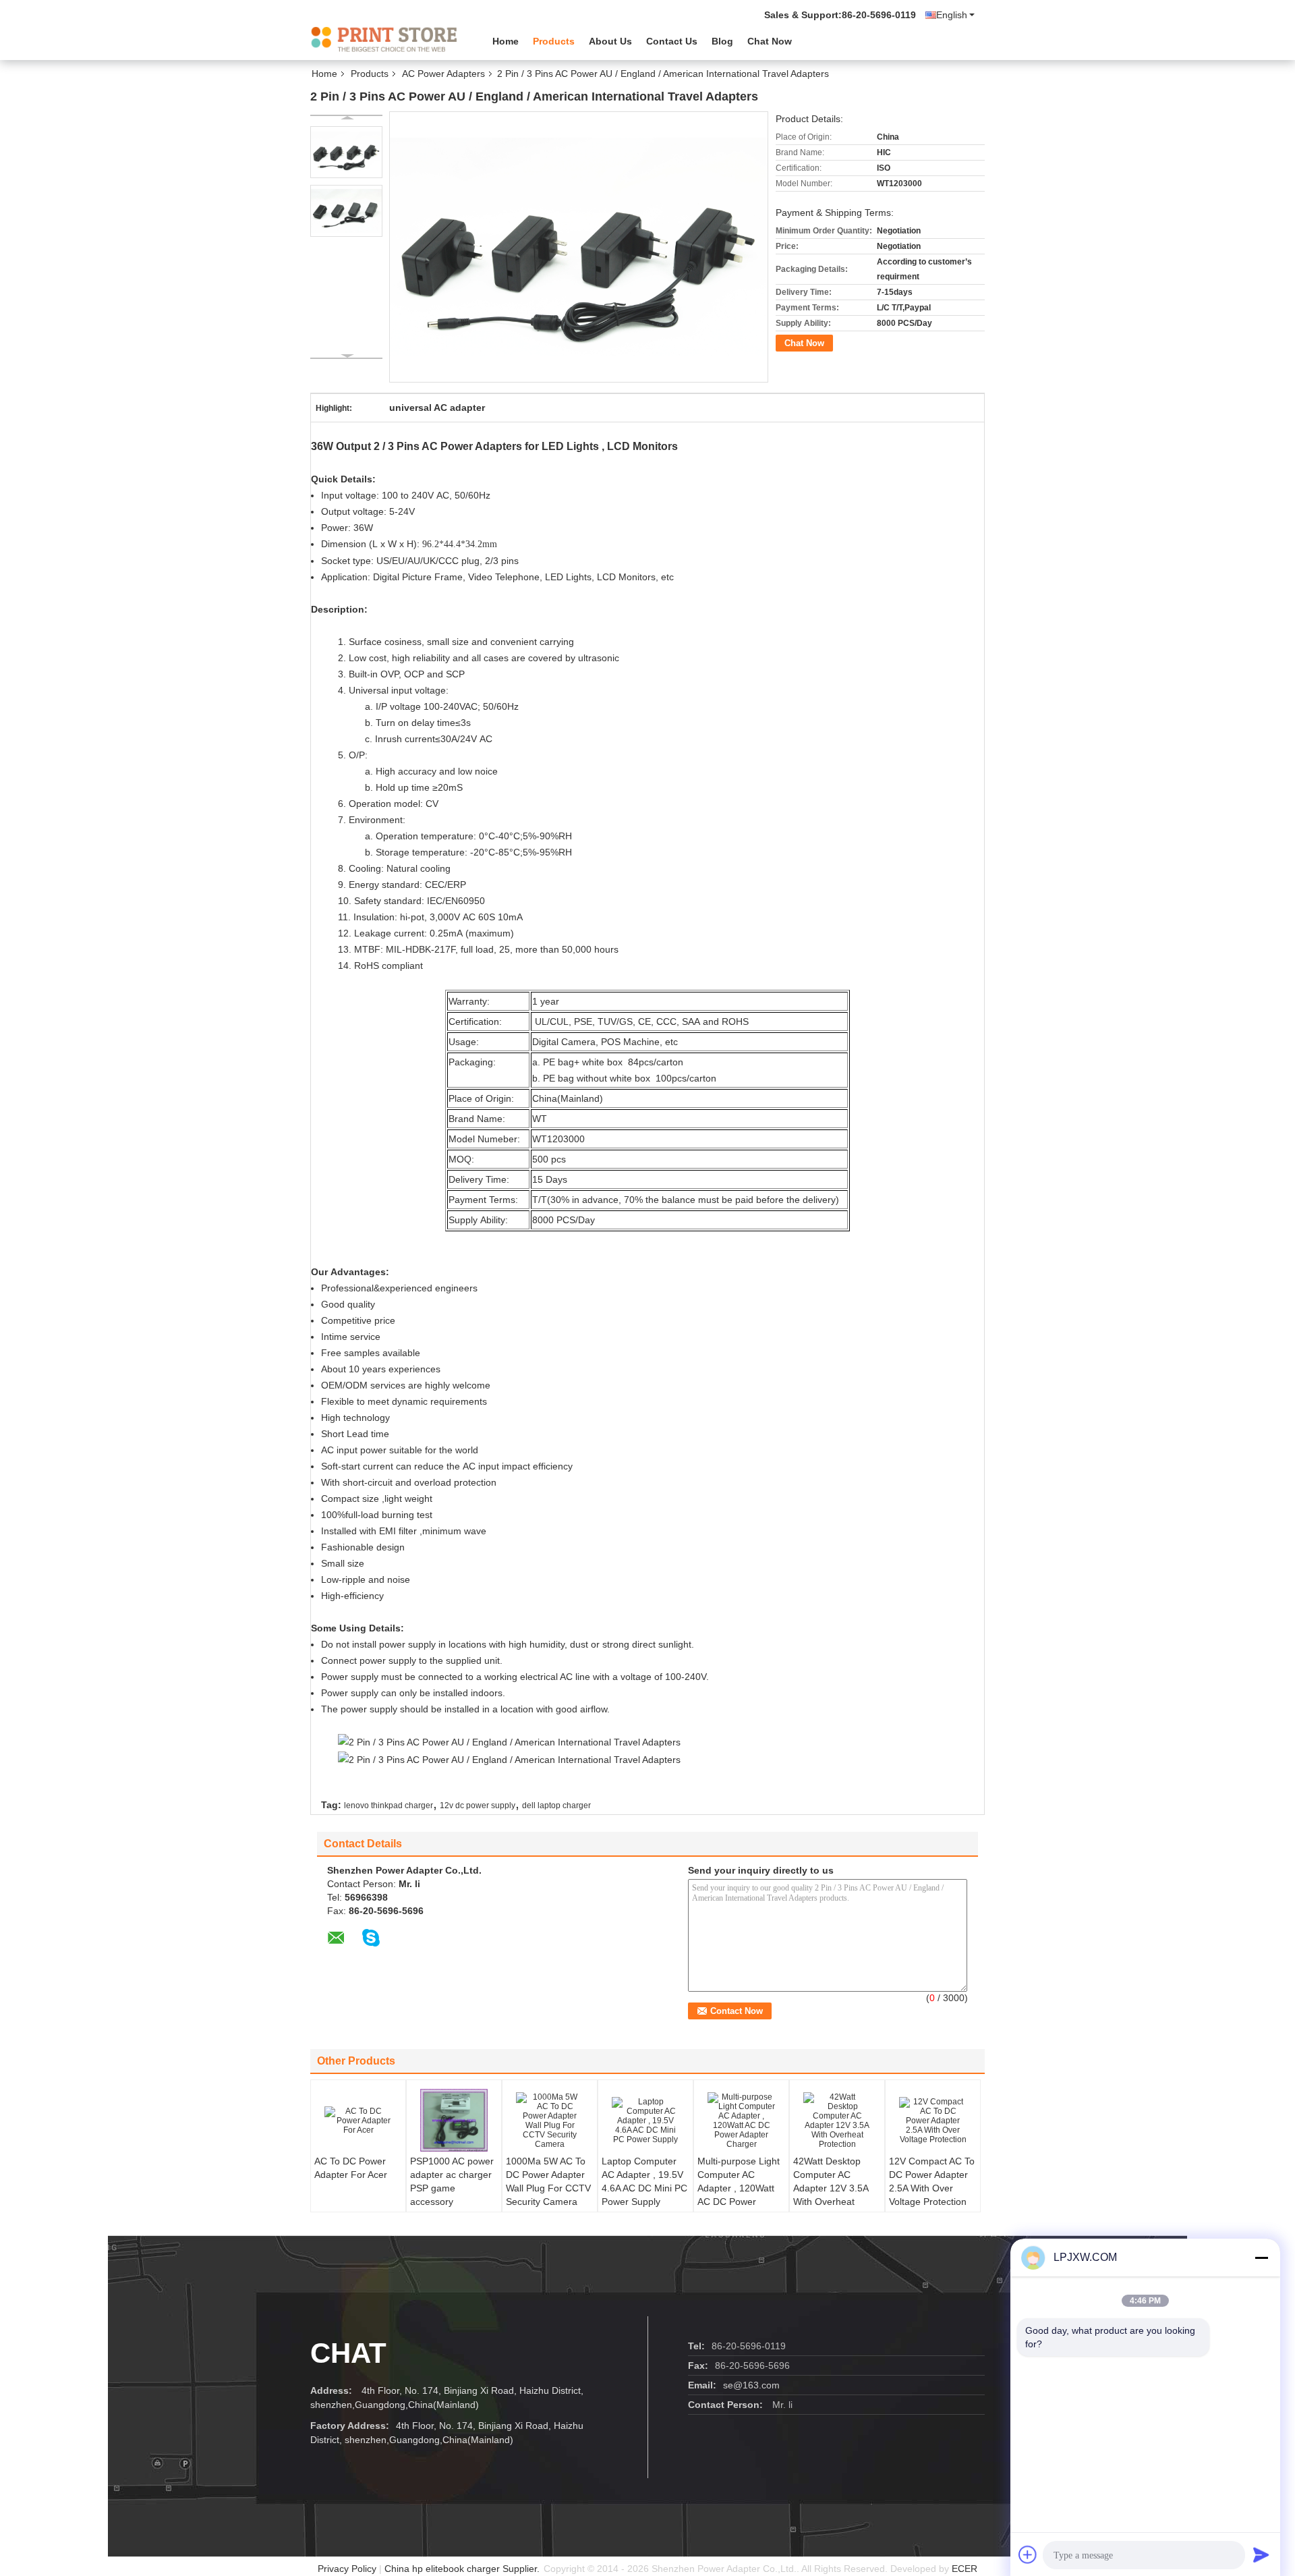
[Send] (1261, 2554)
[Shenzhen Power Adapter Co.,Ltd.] (384, 40)
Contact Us (672, 41)
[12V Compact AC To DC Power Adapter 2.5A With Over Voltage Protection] (933, 2121)
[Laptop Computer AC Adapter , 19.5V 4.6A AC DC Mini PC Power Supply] (645, 2121)
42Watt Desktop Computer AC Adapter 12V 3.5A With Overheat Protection (831, 2188)
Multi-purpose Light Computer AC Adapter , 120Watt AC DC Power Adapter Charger (739, 2188)
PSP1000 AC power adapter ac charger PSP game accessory (452, 2181)
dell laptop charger (556, 1805)
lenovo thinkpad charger (388, 1805)
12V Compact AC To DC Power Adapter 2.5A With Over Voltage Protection (932, 2181)
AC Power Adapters (443, 74)
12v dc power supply (478, 1805)
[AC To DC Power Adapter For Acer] (358, 2121)
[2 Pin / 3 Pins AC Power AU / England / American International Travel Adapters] (346, 152)
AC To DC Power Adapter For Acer (351, 2168)
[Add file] (1028, 2554)
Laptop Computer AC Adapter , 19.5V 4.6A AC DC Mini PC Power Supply (644, 2181)
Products (554, 41)
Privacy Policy (347, 2569)
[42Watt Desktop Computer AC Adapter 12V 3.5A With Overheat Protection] (837, 2121)
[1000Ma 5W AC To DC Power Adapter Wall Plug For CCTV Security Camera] (550, 2121)
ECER (965, 2569)
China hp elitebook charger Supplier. (463, 2569)
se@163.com (751, 2385)
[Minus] (1261, 2258)
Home (506, 41)
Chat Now (770, 41)
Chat (348, 2353)
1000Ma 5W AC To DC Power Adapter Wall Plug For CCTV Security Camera (548, 2181)
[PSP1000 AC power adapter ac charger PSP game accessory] (454, 2121)
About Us (610, 41)
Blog (722, 41)
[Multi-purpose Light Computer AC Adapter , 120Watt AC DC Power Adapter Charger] (741, 2121)
